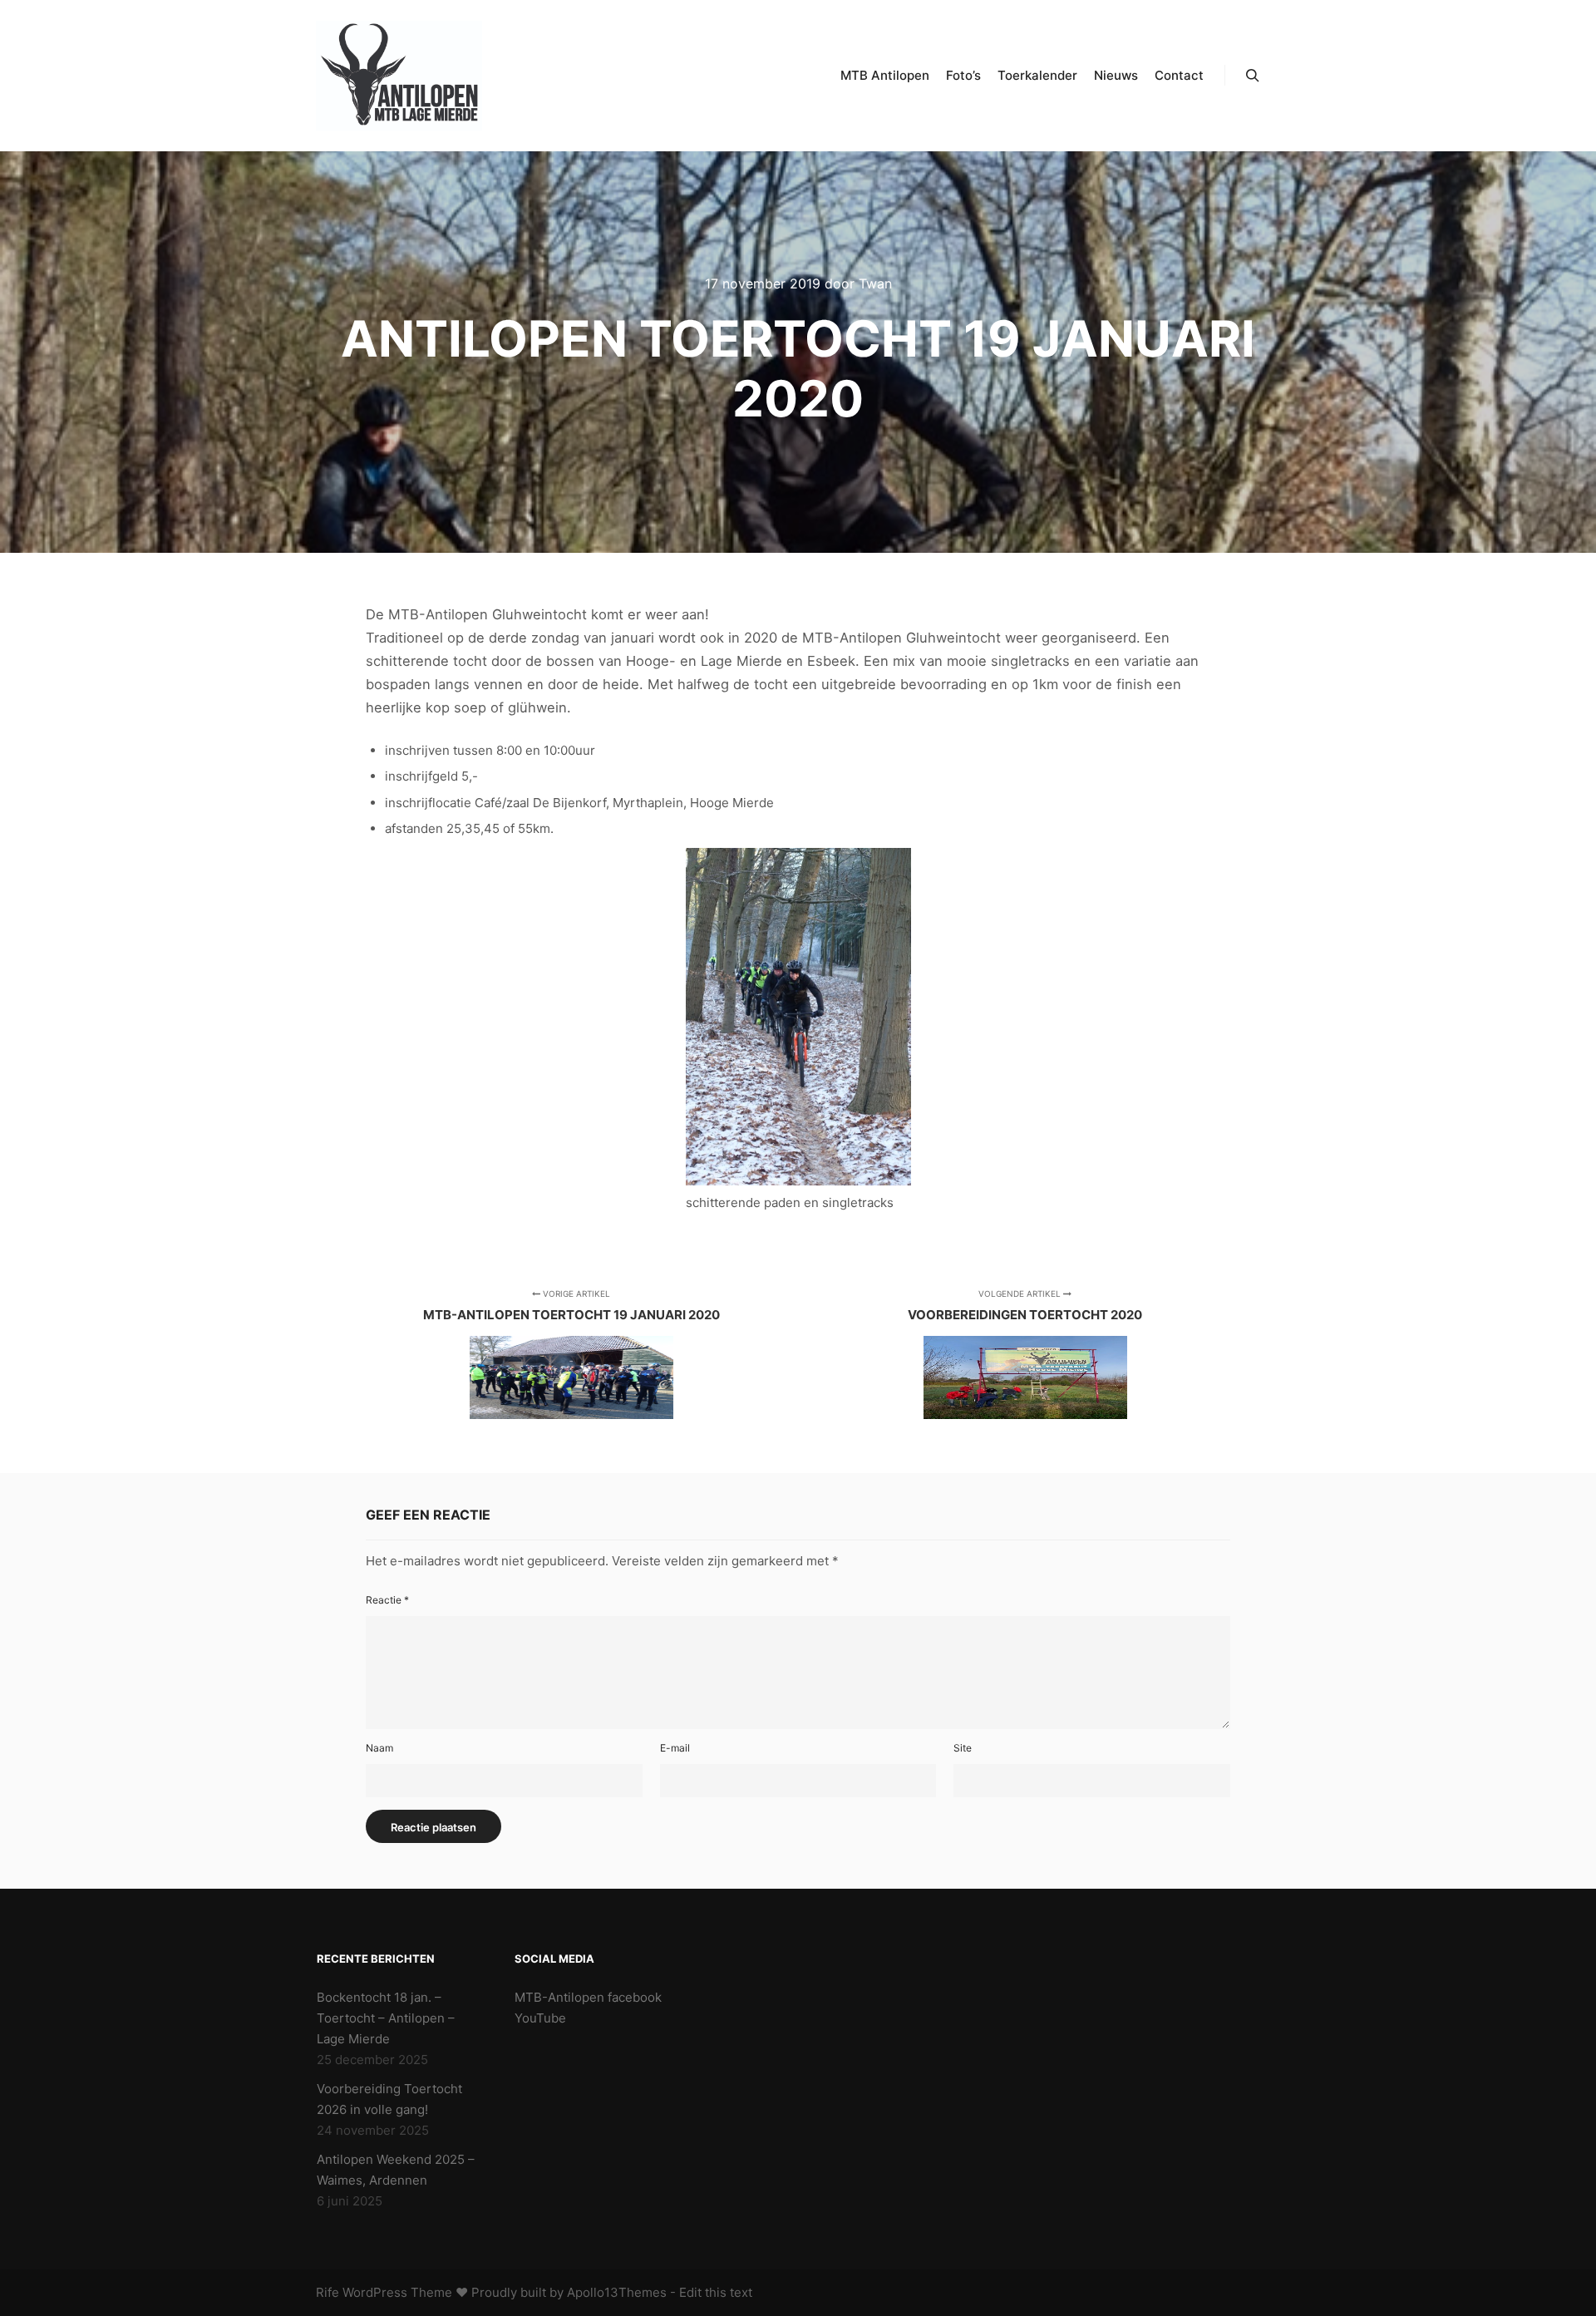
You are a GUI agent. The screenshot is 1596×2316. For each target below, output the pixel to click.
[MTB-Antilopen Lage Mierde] (399, 76)
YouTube (540, 2018)
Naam (379, 1748)
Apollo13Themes (617, 2292)
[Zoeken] (1253, 76)
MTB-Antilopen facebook (588, 1997)
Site (963, 1748)
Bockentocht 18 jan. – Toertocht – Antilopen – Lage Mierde (386, 2018)
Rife (328, 2292)
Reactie (387, 1600)
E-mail (675, 1748)
